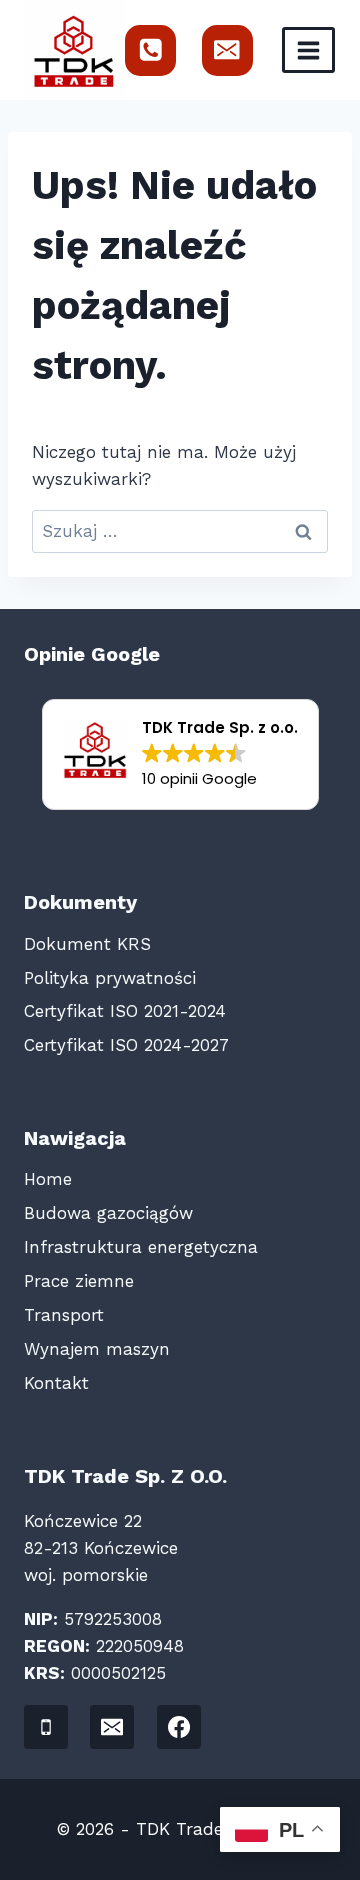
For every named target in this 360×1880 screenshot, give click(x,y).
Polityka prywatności (110, 978)
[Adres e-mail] (227, 50)
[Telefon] (150, 50)
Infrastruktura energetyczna (141, 1247)
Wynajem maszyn (97, 1349)
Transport (64, 1315)
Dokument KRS (87, 944)
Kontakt (56, 1383)
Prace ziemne (79, 1281)
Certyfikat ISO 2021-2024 (125, 1011)
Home (48, 1179)
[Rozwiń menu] (308, 49)
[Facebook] (179, 1727)
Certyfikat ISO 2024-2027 (126, 1045)
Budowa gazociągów (108, 1213)
